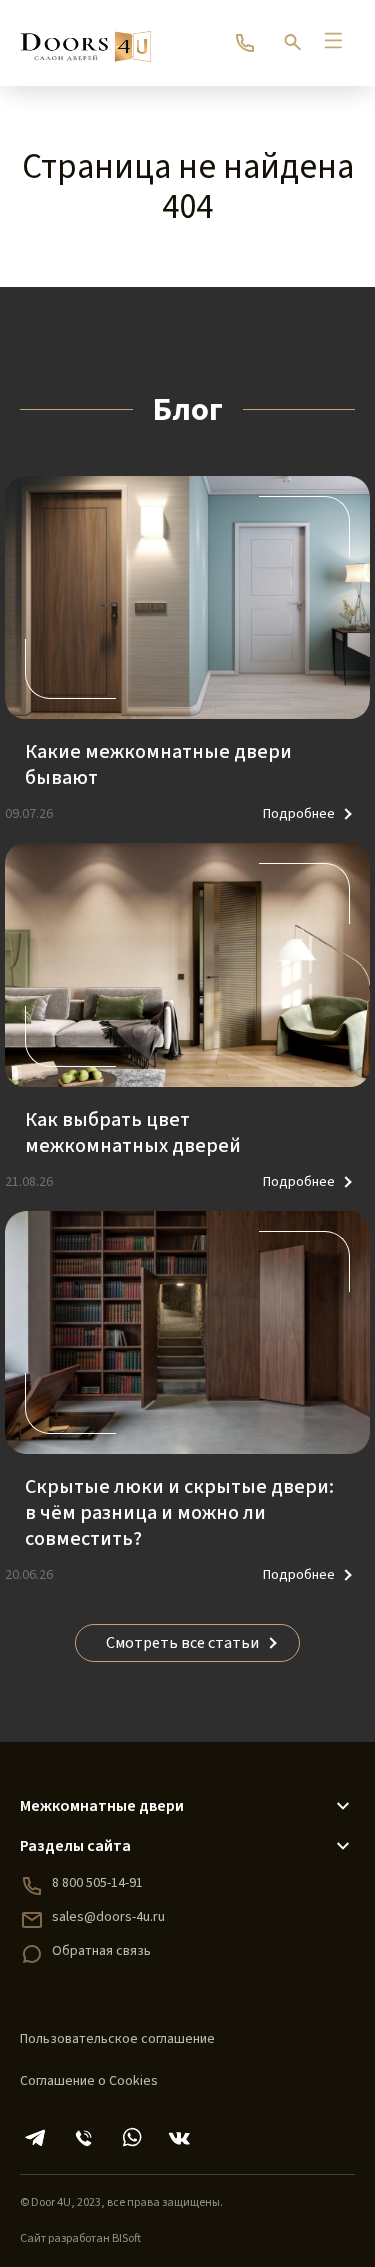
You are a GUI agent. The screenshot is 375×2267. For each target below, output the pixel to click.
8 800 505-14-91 (97, 1883)
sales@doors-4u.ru (108, 1917)
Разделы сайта (75, 1846)
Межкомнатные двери (102, 1806)
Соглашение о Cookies (89, 2081)
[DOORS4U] (85, 37)
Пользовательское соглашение (117, 2039)
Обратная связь (101, 1951)
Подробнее (299, 814)
